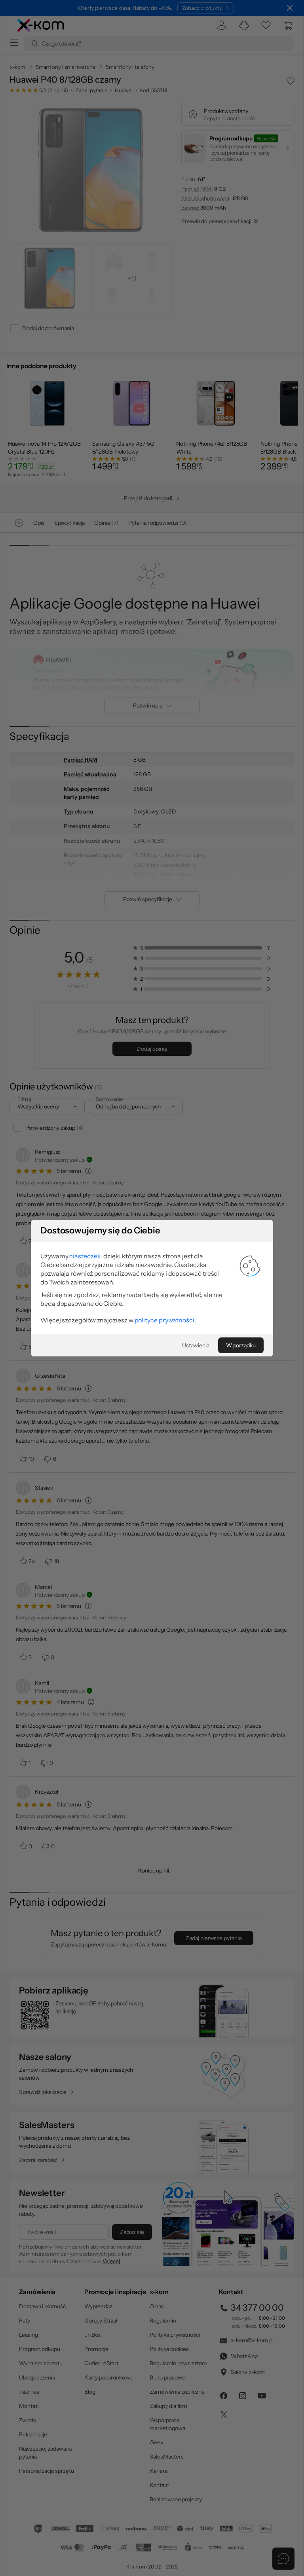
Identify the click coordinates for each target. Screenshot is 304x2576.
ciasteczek (85, 1256)
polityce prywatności (164, 1320)
